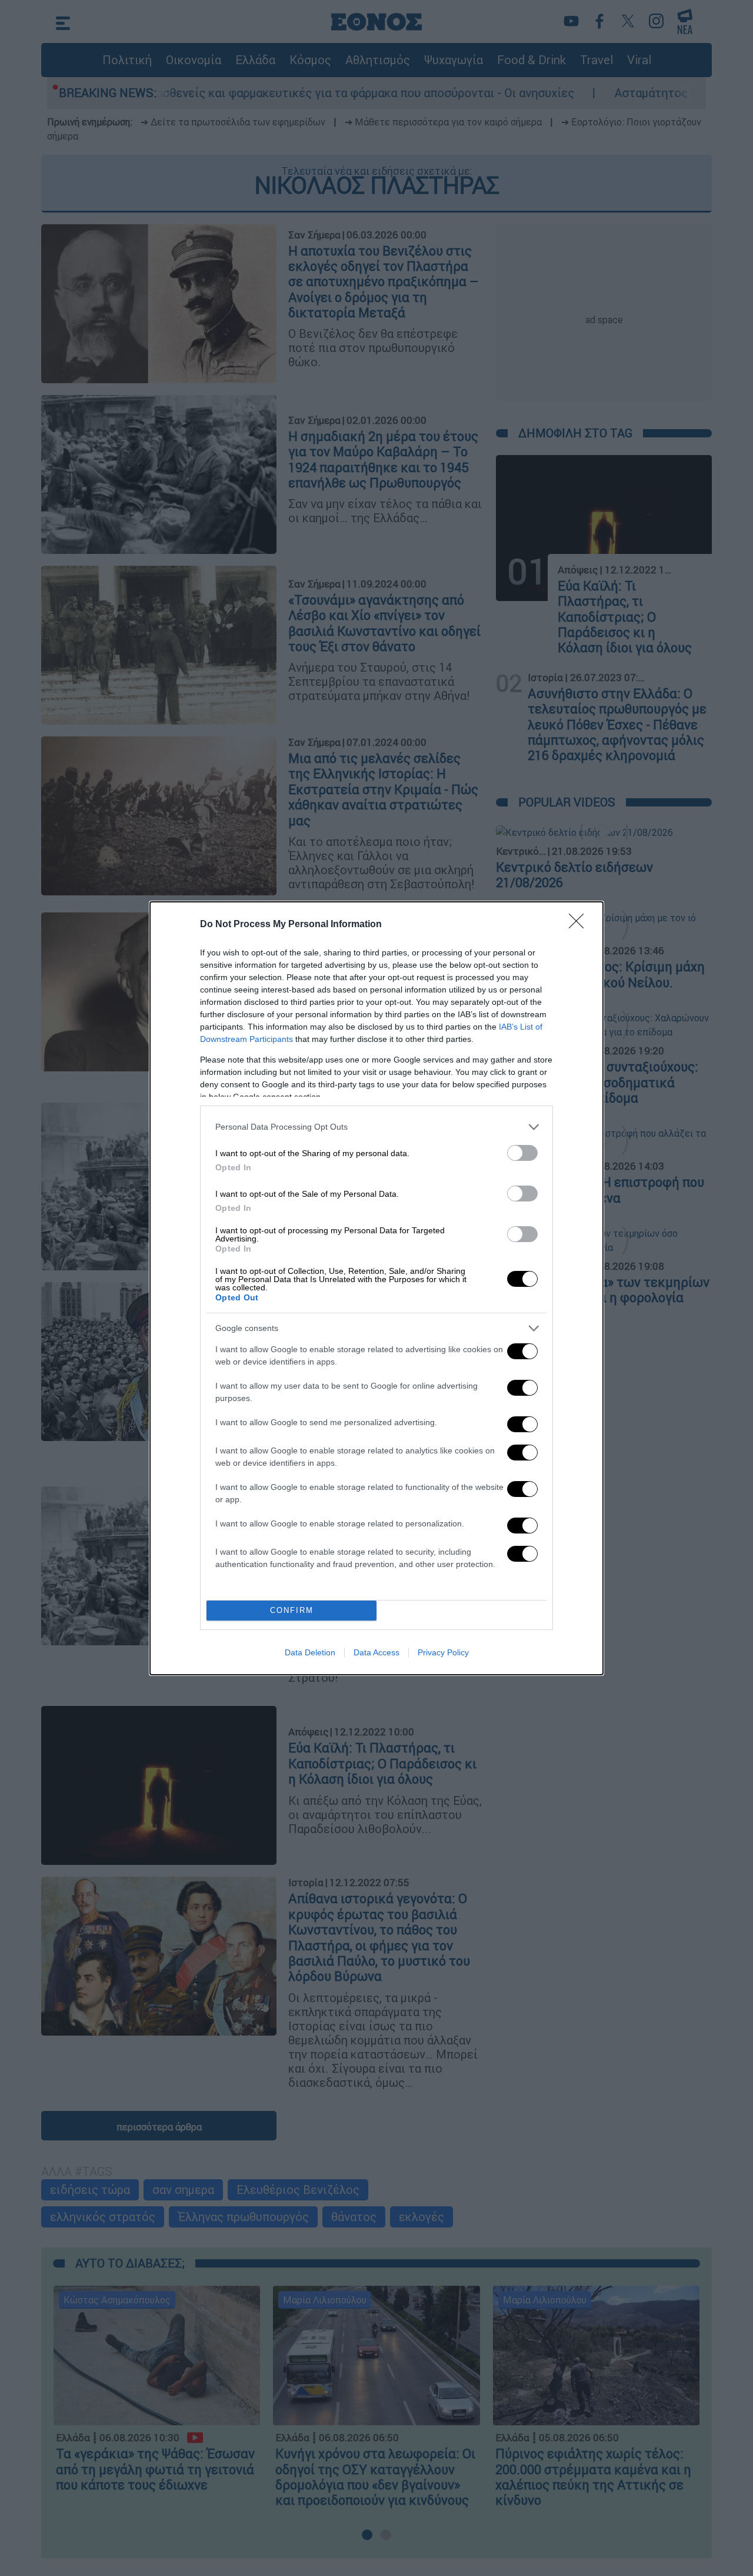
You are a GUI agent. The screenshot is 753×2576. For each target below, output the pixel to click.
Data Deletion (310, 1652)
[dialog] (376, 1288)
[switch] (522, 1153)
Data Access (376, 1652)
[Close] (580, 925)
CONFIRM (292, 1610)
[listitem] (376, 1127)
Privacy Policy (443, 1652)
